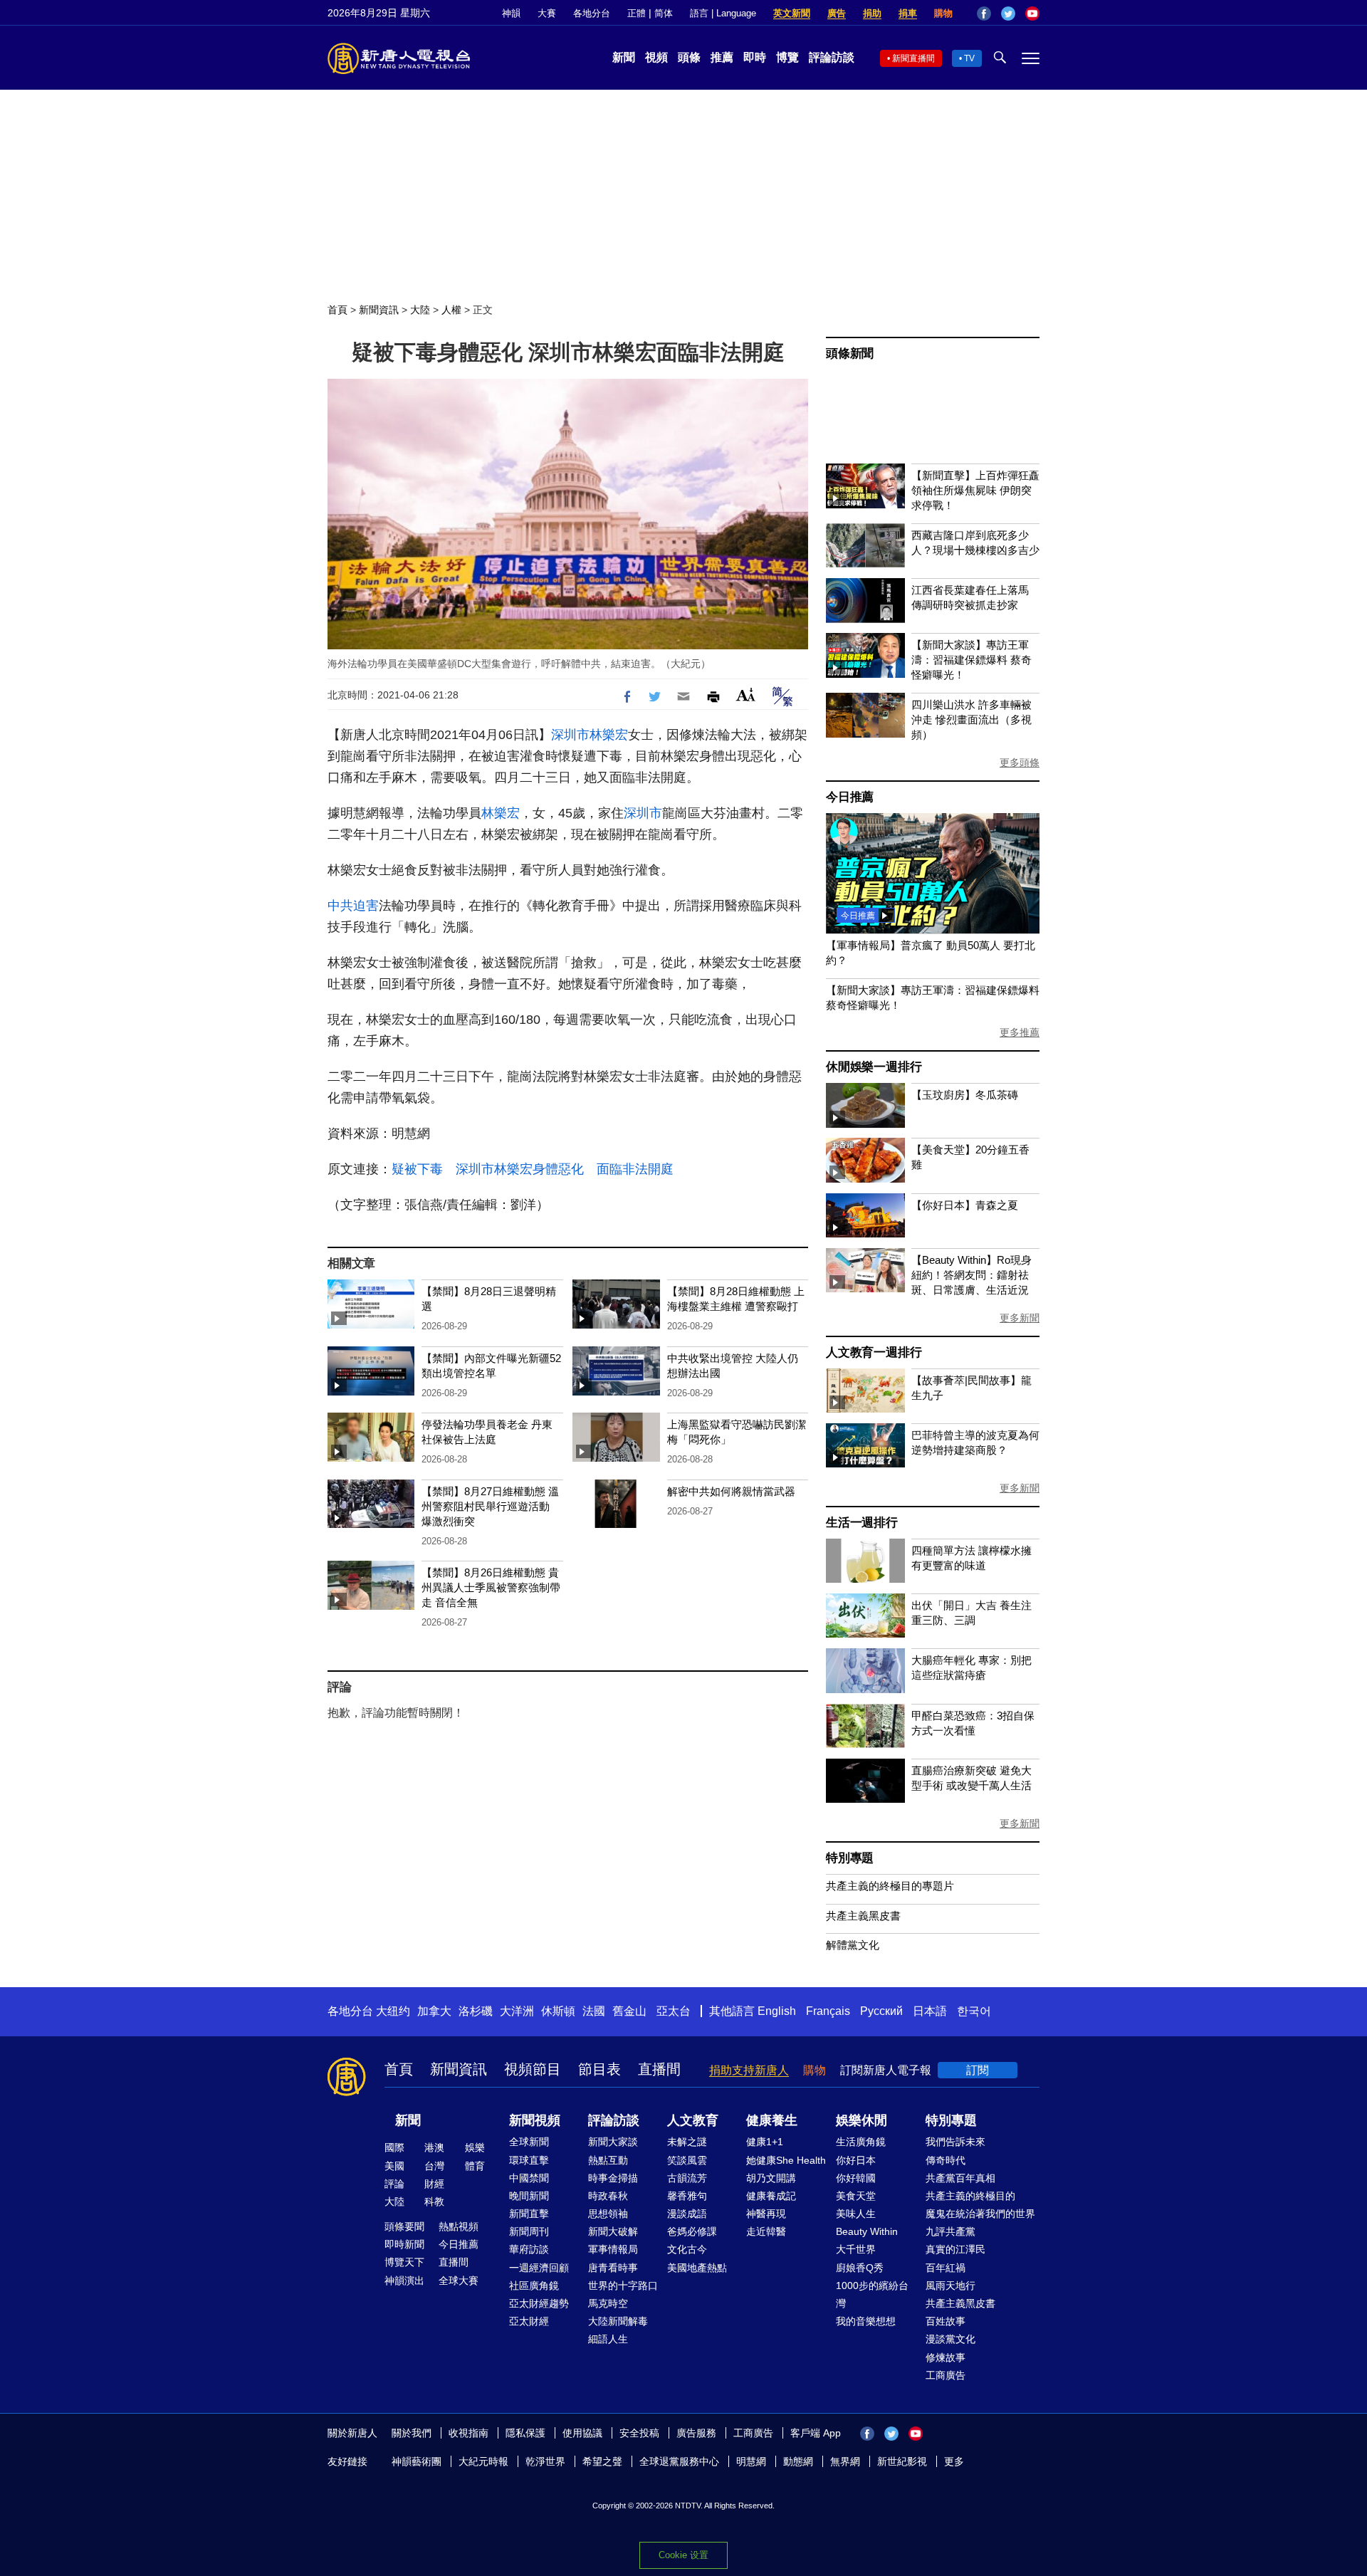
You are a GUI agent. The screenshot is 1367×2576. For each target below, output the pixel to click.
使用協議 (582, 2433)
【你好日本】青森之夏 (965, 1205)
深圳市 (570, 735)
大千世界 (856, 2249)
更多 (954, 2461)
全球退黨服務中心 (679, 2461)
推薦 (722, 57)
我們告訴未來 (955, 2142)
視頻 (656, 57)
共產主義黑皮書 (863, 1916)
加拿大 (434, 2011)
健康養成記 (771, 2196)
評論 (394, 2184)
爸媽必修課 (692, 2231)
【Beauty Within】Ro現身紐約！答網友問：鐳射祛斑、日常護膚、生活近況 (971, 1275)
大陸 (420, 310)
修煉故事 (946, 2357)
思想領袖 (608, 2214)
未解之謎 (687, 2142)
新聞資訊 (379, 310)
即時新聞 (404, 2244)
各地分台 (592, 13)
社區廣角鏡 (534, 2286)
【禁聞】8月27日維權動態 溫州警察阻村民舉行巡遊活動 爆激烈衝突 (490, 1506)
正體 (637, 13)
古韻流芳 (687, 2178)
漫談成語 (687, 2214)
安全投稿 (639, 2433)
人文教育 (693, 2120)
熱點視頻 (459, 2226)
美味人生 (856, 2214)
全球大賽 (459, 2281)
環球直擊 (529, 2160)
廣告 (837, 13)
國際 (394, 2147)
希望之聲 (602, 2461)
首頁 (337, 310)
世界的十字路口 (623, 2286)
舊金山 (629, 2011)
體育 (475, 2166)
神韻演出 (404, 2281)
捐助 (872, 13)
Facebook (984, 14)
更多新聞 (1020, 1318)
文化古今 (687, 2249)
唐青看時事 (613, 2268)
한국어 (974, 2011)
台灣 (434, 2166)
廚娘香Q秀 (860, 2268)
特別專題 (850, 1858)
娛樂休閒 (861, 2120)
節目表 (599, 2069)
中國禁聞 (529, 2178)
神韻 (511, 13)
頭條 (689, 57)
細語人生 (608, 2339)
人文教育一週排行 (874, 1352)
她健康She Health (786, 2160)
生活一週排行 (862, 1523)
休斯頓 (558, 2011)
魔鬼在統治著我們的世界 (980, 2214)
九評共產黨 (950, 2231)
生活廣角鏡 (861, 2142)
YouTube (1032, 14)
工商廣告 (946, 2375)
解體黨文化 (853, 1945)
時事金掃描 (613, 2178)
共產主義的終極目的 (970, 2196)
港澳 (434, 2147)
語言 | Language (723, 13)
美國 (394, 2166)
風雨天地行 (950, 2286)
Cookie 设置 (683, 2555)
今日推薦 (850, 797)
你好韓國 (856, 2178)
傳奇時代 (946, 2160)
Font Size (746, 695)
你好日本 (856, 2160)
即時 (755, 57)
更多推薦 (1020, 1032)
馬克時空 (608, 2303)
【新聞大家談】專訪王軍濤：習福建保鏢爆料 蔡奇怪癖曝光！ (971, 660)
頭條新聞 (850, 354)
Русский (881, 2011)
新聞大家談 (613, 2142)
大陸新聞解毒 (618, 2321)
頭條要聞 (404, 2226)
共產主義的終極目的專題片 (890, 1886)
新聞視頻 (535, 2120)
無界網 (845, 2461)
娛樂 (475, 2147)
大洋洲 (517, 2011)
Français (828, 2011)
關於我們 (412, 2433)
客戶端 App (816, 2433)
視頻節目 (533, 2069)
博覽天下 (404, 2262)
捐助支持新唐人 (749, 2070)
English (777, 2011)
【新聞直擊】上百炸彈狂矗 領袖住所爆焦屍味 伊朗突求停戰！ (975, 490)
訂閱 (978, 2070)
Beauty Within (867, 2231)
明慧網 (751, 2461)
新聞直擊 (529, 2214)
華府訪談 (529, 2249)
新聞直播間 (913, 58)
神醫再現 (766, 2214)
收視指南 (468, 2433)
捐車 (908, 13)
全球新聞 (529, 2142)
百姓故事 (946, 2321)
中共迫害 (353, 906)
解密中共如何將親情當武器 (731, 1491)
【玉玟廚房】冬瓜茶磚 (965, 1095)
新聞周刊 (529, 2231)
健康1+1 (765, 2142)
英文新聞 (792, 13)
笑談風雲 (687, 2160)
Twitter (1008, 14)
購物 (943, 13)
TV (969, 58)
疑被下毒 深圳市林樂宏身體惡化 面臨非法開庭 (533, 1169)
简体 (664, 13)
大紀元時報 (483, 2461)
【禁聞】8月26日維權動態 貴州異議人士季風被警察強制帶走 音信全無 (491, 1587)
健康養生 (772, 2120)
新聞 (624, 57)
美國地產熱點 (697, 2268)
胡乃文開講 (771, 2178)
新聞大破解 (613, 2231)
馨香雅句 (687, 2196)
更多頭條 (1020, 763)
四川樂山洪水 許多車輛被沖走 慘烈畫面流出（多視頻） (971, 719)
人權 (451, 310)
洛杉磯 (476, 2011)
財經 (434, 2184)
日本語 (930, 2011)
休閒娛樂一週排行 (874, 1067)
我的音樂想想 (866, 2321)
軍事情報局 (613, 2249)
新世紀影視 (902, 2461)
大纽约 (393, 2011)
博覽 (787, 57)
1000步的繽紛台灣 (872, 2294)
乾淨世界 (545, 2461)
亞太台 (674, 2011)
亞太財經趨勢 (539, 2303)
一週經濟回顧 (539, 2268)
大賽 (547, 13)
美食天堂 (856, 2196)
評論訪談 (832, 57)
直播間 (659, 2069)
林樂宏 (609, 735)
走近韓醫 (766, 2231)
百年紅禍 (946, 2268)
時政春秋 (608, 2196)
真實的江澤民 (955, 2249)
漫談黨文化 (950, 2339)
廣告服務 (696, 2433)
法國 (594, 2011)
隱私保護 (525, 2433)
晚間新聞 (529, 2196)
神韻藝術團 (417, 2461)
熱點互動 (608, 2160)
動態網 (798, 2461)
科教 (434, 2201)
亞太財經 (529, 2321)
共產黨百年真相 (960, 2178)
